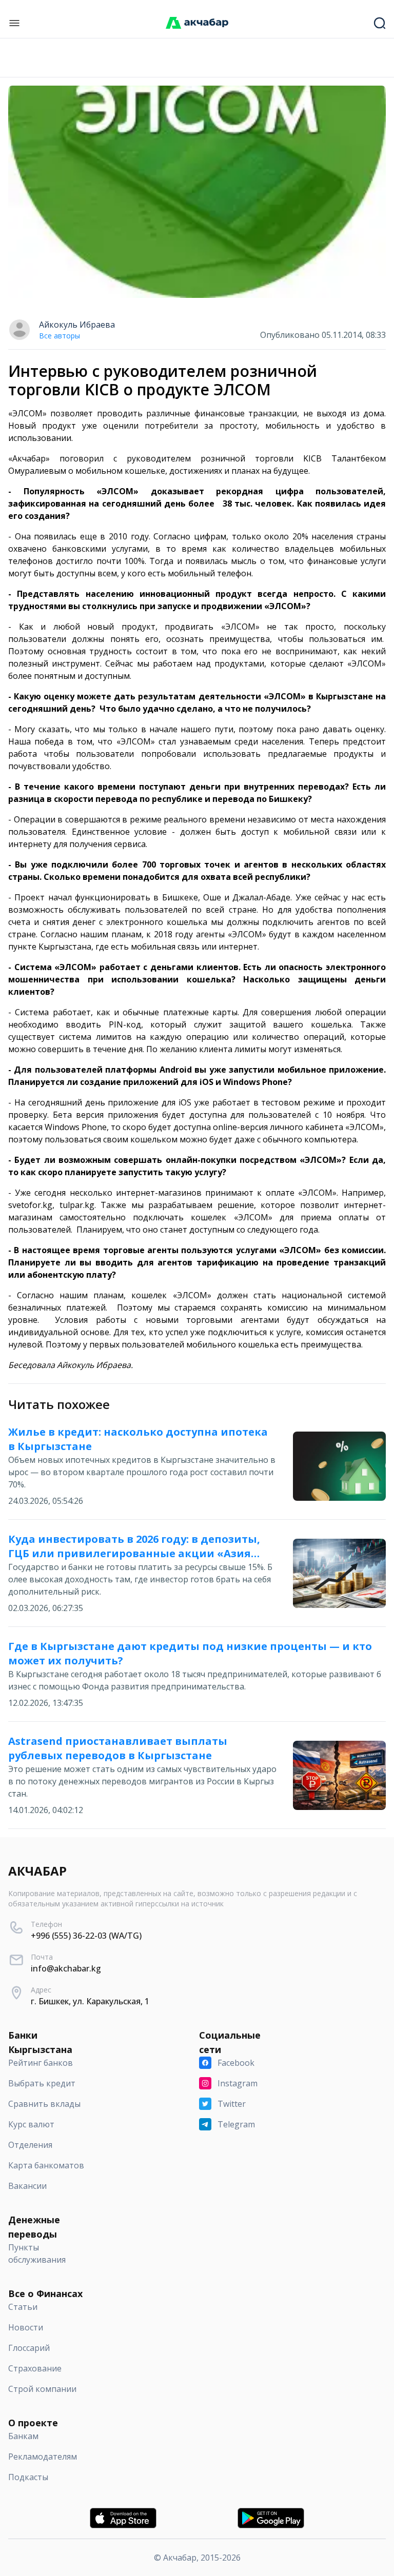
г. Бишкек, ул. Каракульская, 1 (90, 2001)
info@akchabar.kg (66, 1968)
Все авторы (60, 336)
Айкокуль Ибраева (77, 325)
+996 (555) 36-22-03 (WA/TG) (86, 1936)
